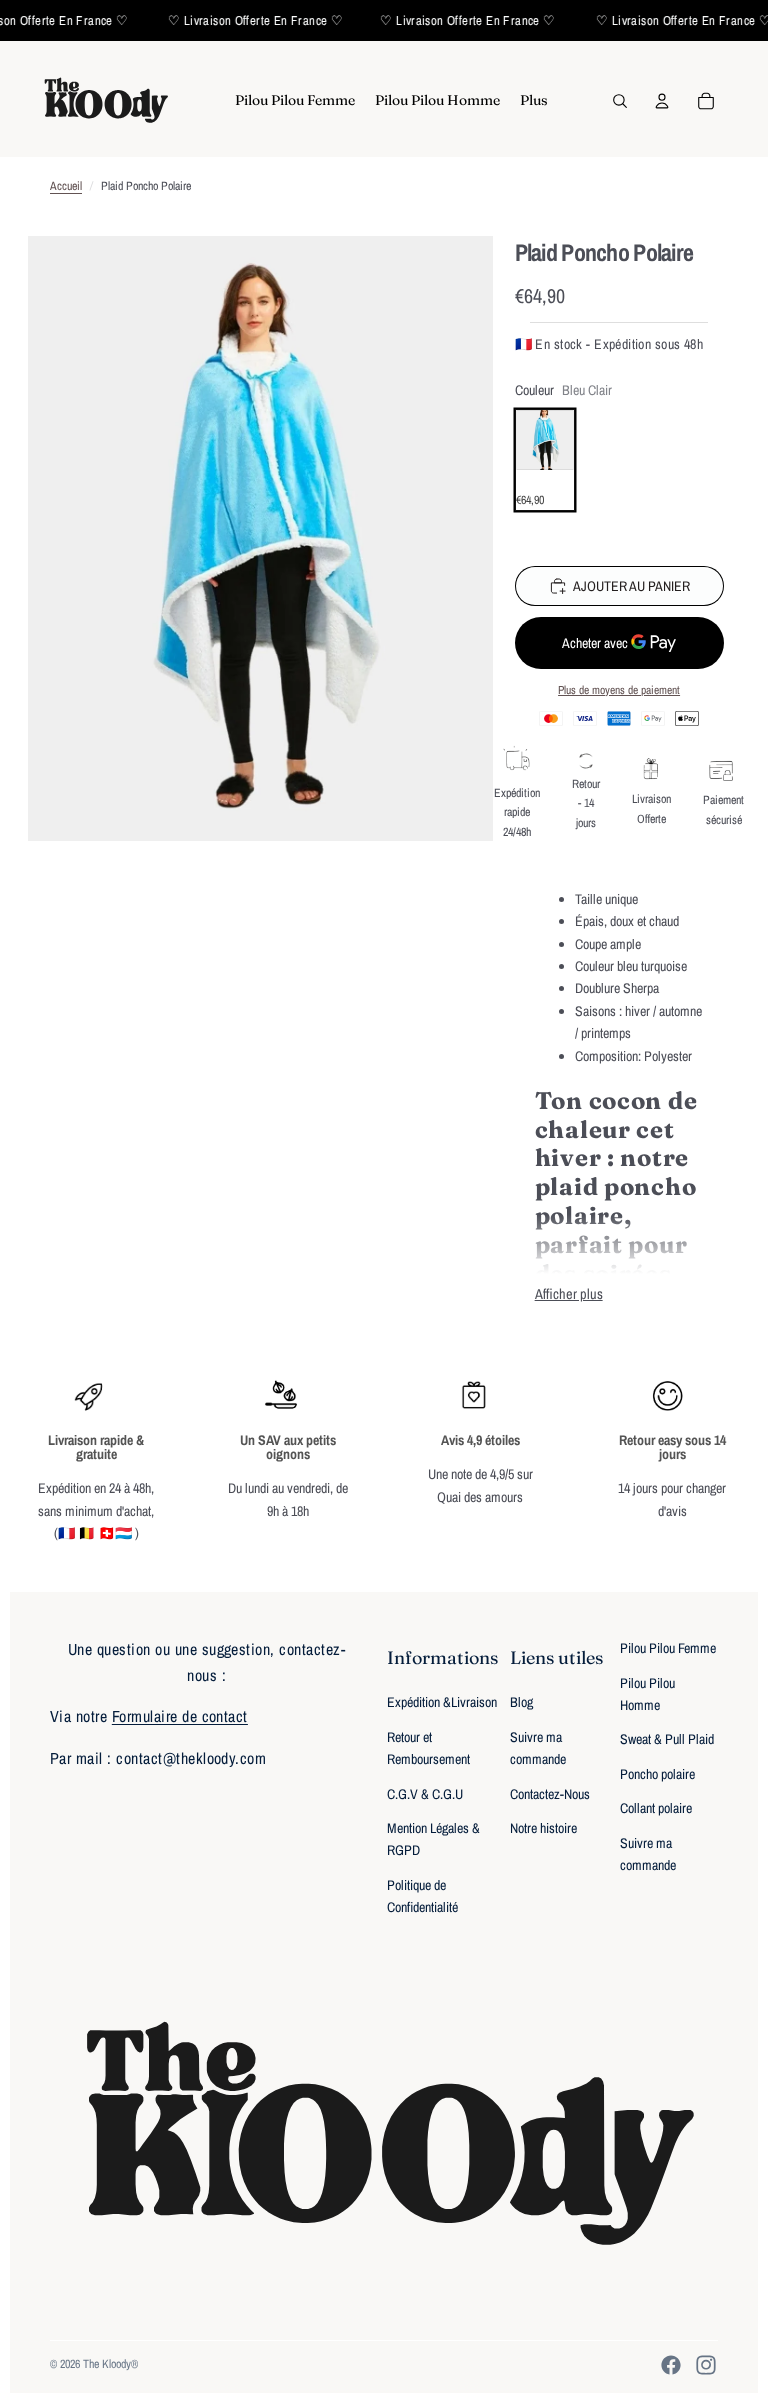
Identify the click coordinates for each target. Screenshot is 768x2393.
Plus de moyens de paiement (619, 690)
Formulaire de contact (180, 1716)
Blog (521, 1702)
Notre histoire (543, 1828)
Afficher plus (569, 1293)
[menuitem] (295, 101)
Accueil (66, 186)
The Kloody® (110, 2364)
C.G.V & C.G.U (425, 1794)
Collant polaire (656, 1808)
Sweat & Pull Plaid (667, 1739)
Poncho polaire (657, 1774)
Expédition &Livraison (442, 1702)
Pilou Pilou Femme (668, 1648)
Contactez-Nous (550, 1794)
